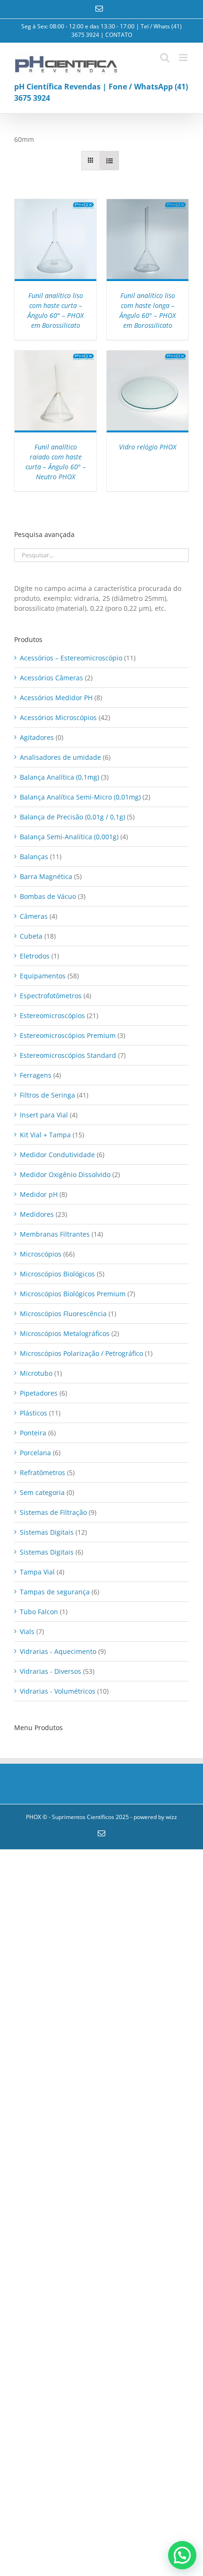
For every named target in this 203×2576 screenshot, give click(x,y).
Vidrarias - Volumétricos (58, 1691)
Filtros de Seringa (47, 1095)
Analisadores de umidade (60, 757)
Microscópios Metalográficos (65, 1333)
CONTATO (119, 35)
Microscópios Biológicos (57, 1274)
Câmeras (34, 916)
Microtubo (36, 1373)
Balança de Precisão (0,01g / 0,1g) (72, 817)
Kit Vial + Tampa (45, 1135)
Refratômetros (42, 1473)
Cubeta (31, 936)
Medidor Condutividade (57, 1155)
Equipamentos (43, 976)
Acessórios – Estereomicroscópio (71, 658)
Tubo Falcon (39, 1612)
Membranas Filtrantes (55, 1234)
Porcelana (35, 1453)
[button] (182, 2555)
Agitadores (37, 737)
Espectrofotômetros (51, 996)
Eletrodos (35, 956)
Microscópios (41, 1254)
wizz (171, 1817)
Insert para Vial (44, 1115)
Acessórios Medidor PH (56, 698)
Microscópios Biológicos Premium (73, 1294)
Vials (27, 1631)
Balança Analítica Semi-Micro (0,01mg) (80, 797)
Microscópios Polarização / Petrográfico (81, 1353)
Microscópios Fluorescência (63, 1314)
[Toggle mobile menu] (184, 57)
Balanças (34, 857)
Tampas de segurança (55, 1592)
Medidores (37, 1214)
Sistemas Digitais (47, 1532)
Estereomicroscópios (52, 1015)
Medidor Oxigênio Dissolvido (65, 1174)
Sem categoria (42, 1492)
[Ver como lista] (109, 161)
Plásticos (34, 1413)
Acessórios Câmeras (51, 678)
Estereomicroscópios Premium (68, 1035)
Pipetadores (39, 1393)
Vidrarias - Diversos (51, 1671)
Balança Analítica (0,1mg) (59, 777)
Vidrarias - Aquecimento (58, 1651)
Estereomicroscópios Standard (68, 1055)
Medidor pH (39, 1194)
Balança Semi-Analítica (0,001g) (69, 837)
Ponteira (33, 1433)
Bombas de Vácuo (48, 896)
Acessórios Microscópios (58, 717)
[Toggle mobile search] (165, 57)
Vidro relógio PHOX (148, 447)
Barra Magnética (46, 876)
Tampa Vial (37, 1572)
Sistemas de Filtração (53, 1512)
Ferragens (36, 1075)
